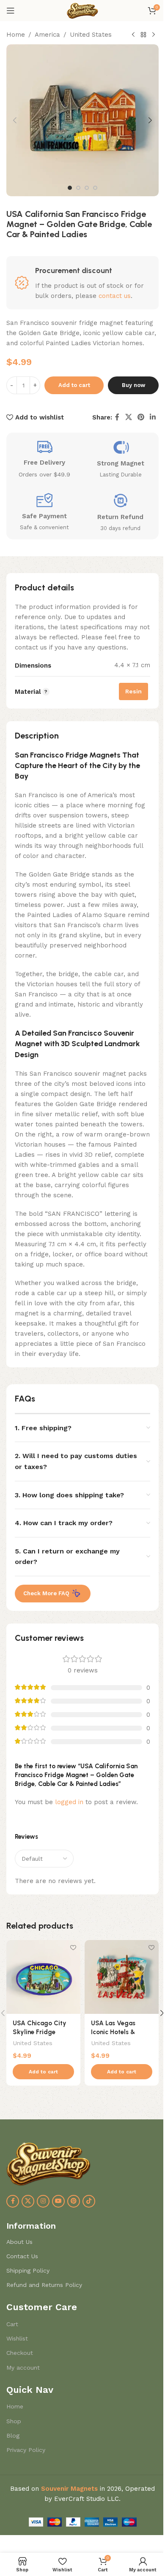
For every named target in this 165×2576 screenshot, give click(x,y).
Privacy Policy (26, 2450)
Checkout (20, 2353)
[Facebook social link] (117, 418)
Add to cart (74, 385)
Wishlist (17, 2338)
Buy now (133, 385)
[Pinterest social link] (141, 418)
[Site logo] (82, 10)
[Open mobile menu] (11, 11)
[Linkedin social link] (153, 418)
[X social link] (128, 418)
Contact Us (22, 2256)
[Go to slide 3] (87, 188)
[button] (15, 120)
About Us (19, 2242)
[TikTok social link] (89, 2201)
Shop (14, 2421)
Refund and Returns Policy (44, 2285)
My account (23, 2368)
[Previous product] (133, 35)
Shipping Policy (28, 2270)
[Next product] (154, 35)
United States (91, 35)
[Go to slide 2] (78, 188)
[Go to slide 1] (70, 188)
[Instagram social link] (43, 2201)
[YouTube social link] (58, 2201)
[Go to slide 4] (95, 188)
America (47, 35)
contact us (115, 296)
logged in (69, 1802)
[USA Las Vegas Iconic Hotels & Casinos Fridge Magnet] (122, 1977)
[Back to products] (143, 35)
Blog (13, 2435)
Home (16, 35)
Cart (12, 2324)
